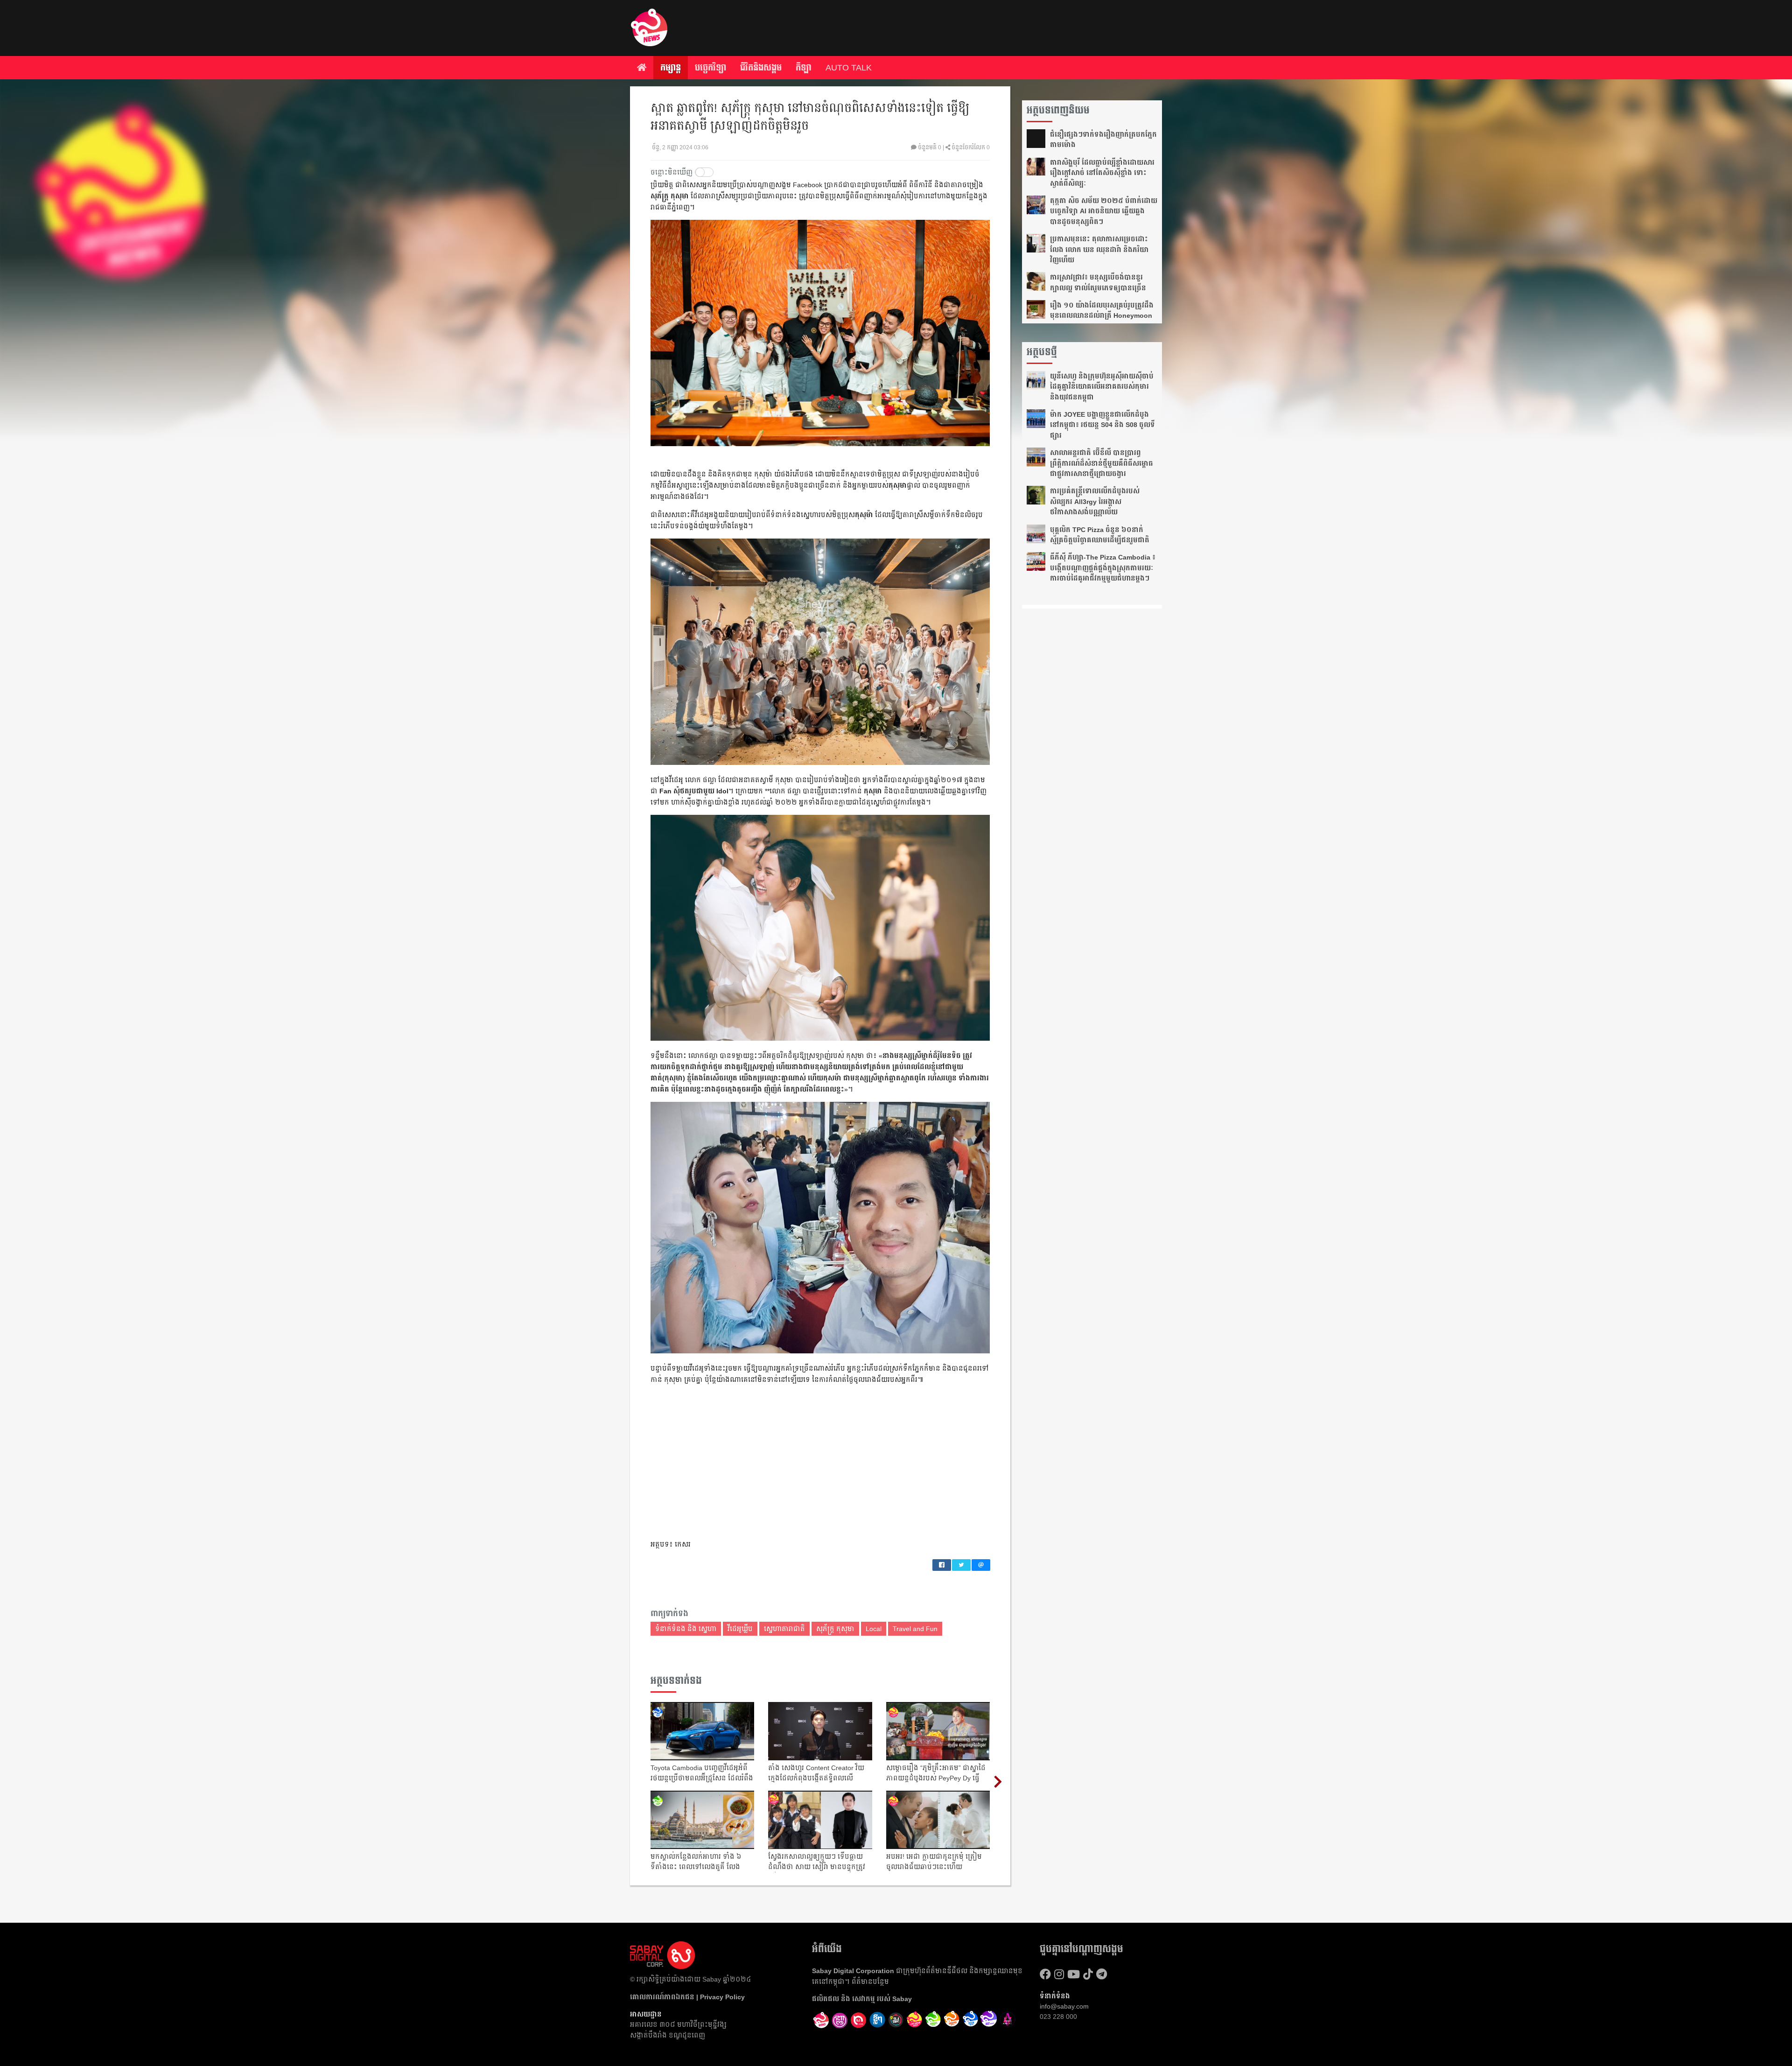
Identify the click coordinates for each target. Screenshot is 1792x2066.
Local (874, 1629)
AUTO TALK (849, 68)
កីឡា (804, 68)
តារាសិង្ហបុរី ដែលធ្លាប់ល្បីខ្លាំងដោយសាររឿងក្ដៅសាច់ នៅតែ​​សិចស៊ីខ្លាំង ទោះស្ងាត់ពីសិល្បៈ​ (1102, 173)
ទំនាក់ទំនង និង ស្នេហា (686, 1629)
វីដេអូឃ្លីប (740, 1629)
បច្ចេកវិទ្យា (710, 68)
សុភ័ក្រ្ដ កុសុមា (835, 1629)
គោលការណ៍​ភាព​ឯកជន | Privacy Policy (687, 1997)
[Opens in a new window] (840, 2020)
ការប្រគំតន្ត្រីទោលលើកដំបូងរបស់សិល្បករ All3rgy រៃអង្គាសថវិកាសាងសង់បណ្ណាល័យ (1095, 501)
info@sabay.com (1064, 2006)
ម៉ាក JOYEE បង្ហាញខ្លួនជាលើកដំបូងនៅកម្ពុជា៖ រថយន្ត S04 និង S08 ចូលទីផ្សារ (1102, 425)
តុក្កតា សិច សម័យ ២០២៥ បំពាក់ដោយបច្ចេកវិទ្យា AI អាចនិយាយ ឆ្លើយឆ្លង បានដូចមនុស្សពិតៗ (1104, 211)
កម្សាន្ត (671, 68)
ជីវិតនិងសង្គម (761, 68)
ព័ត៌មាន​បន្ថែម (870, 1982)
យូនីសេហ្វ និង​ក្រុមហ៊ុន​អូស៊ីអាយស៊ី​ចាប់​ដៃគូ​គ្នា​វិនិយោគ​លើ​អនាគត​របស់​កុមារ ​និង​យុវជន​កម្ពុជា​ (1102, 387)
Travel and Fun (915, 1629)
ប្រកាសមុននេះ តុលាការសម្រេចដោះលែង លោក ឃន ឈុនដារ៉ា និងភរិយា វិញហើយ (1099, 249)
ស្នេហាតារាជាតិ (784, 1629)
